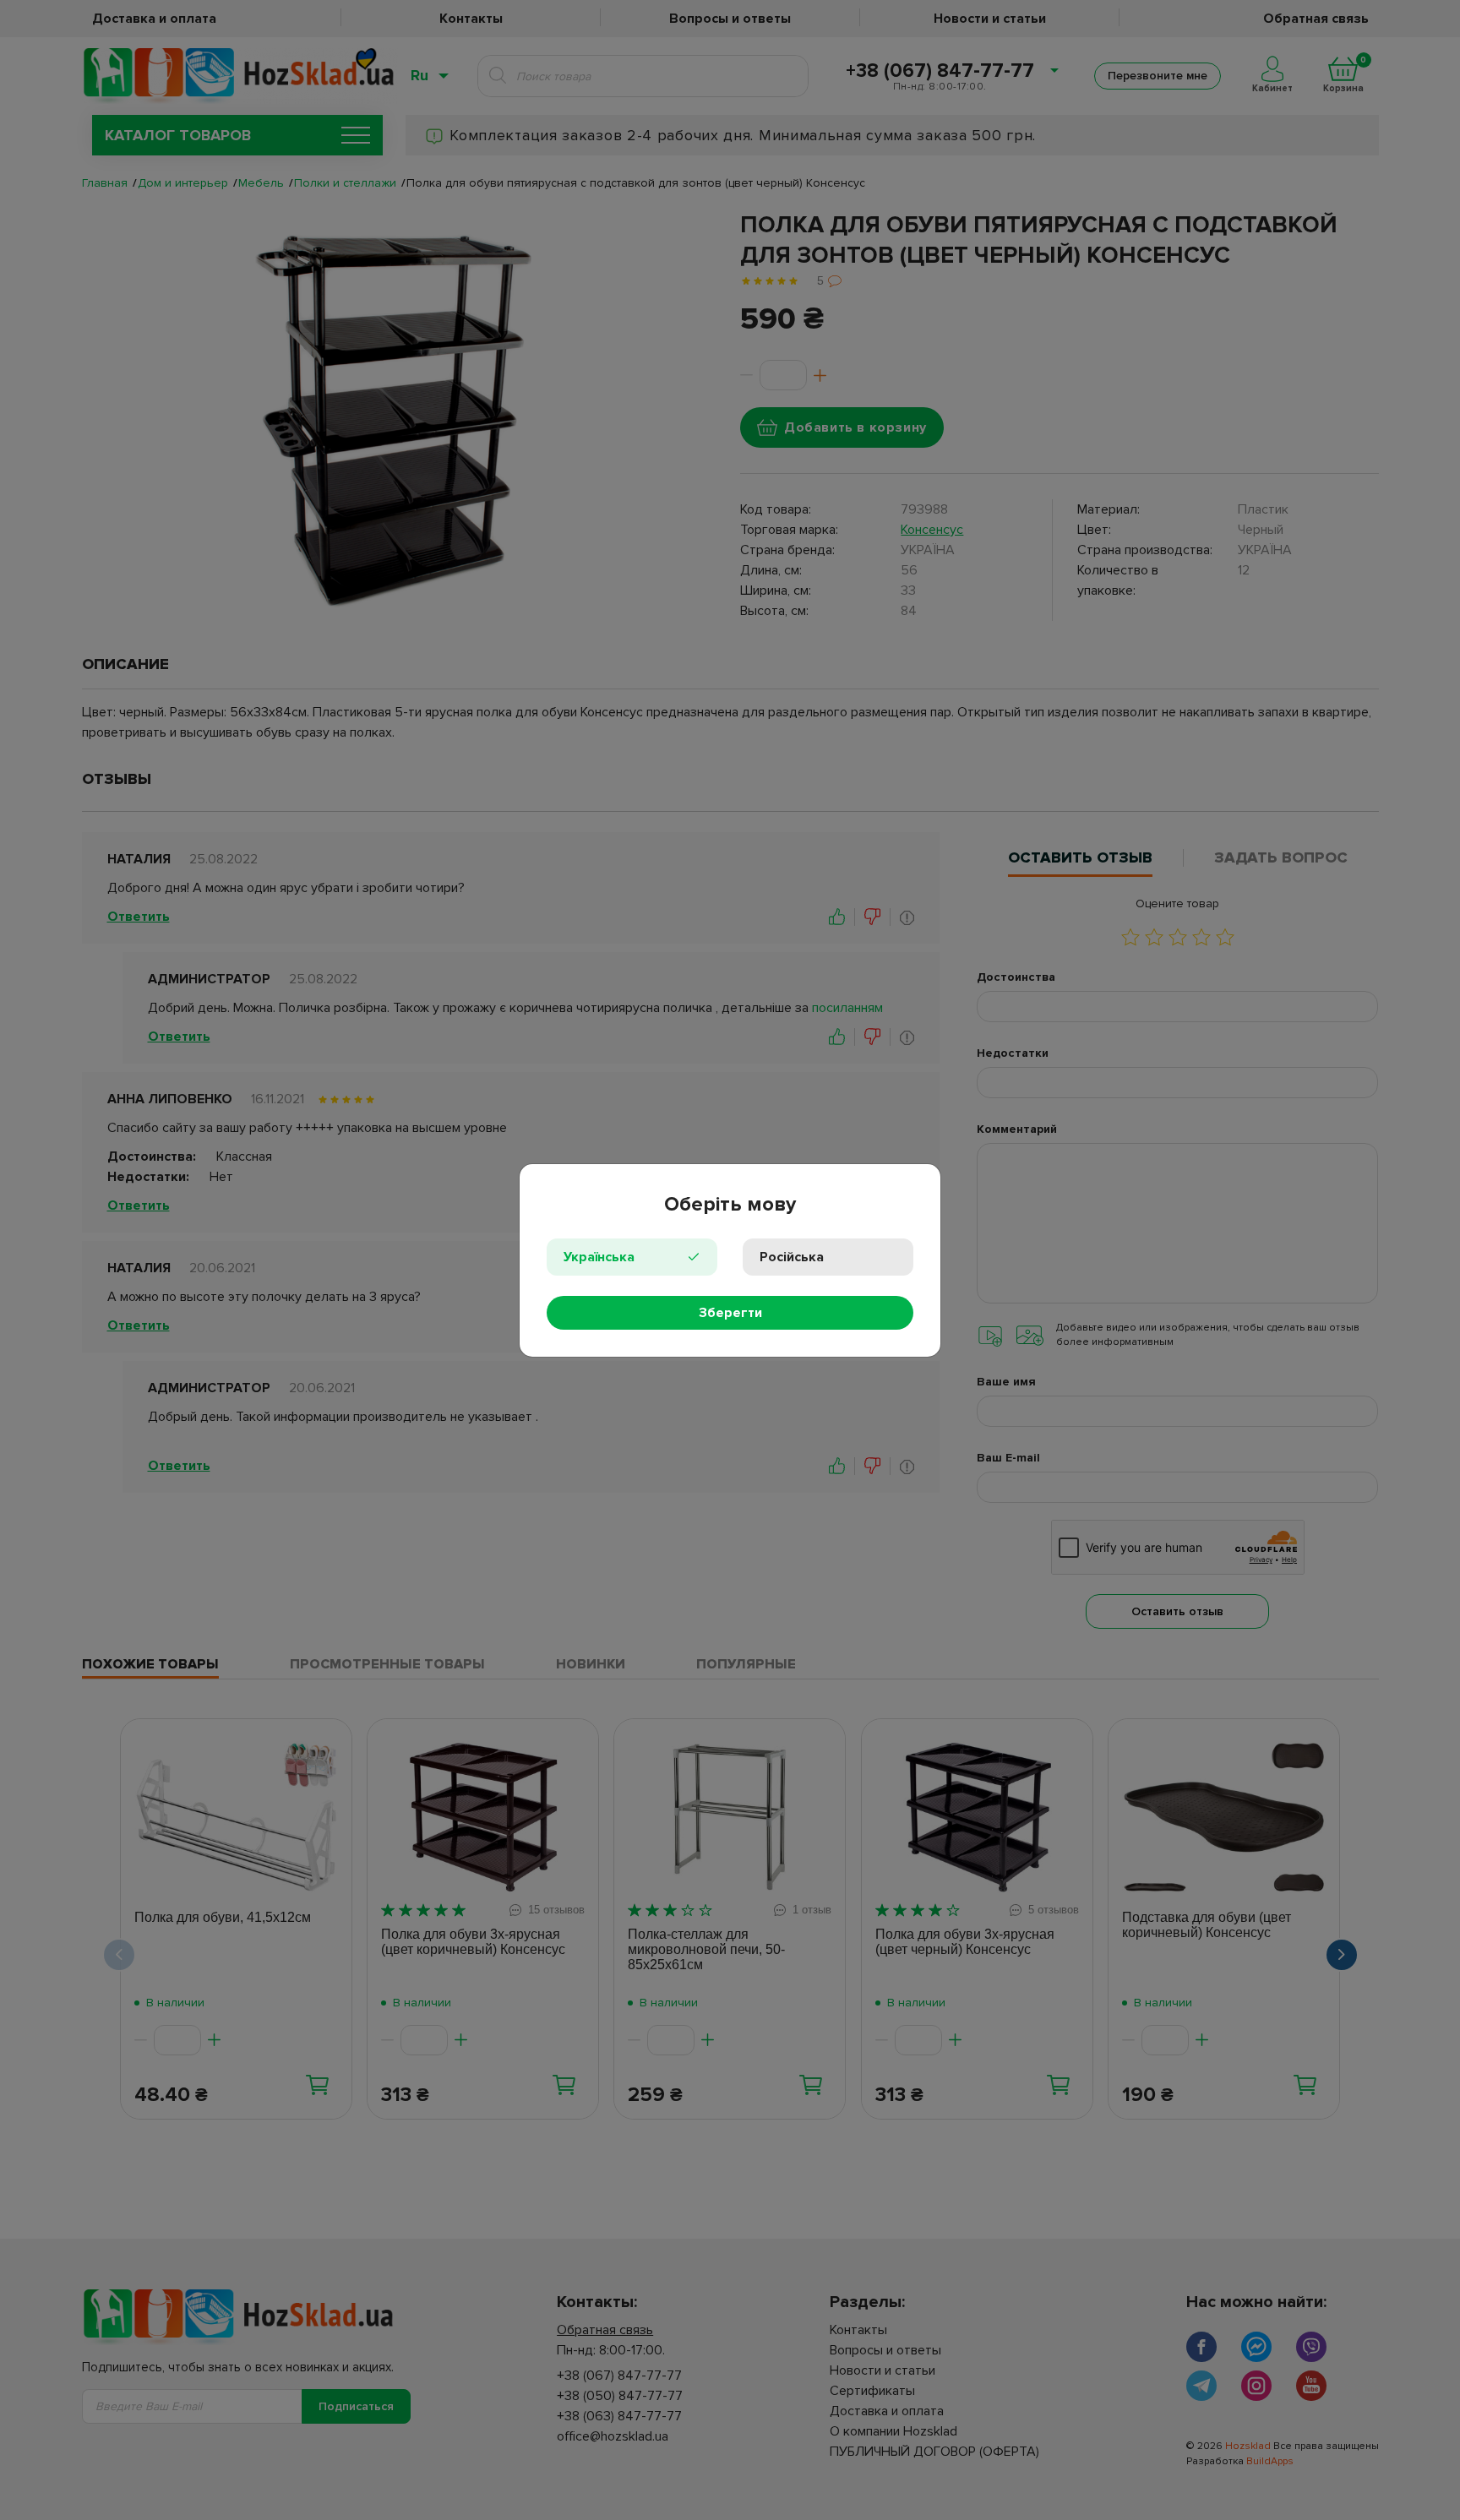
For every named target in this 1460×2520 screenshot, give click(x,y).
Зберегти (730, 1313)
